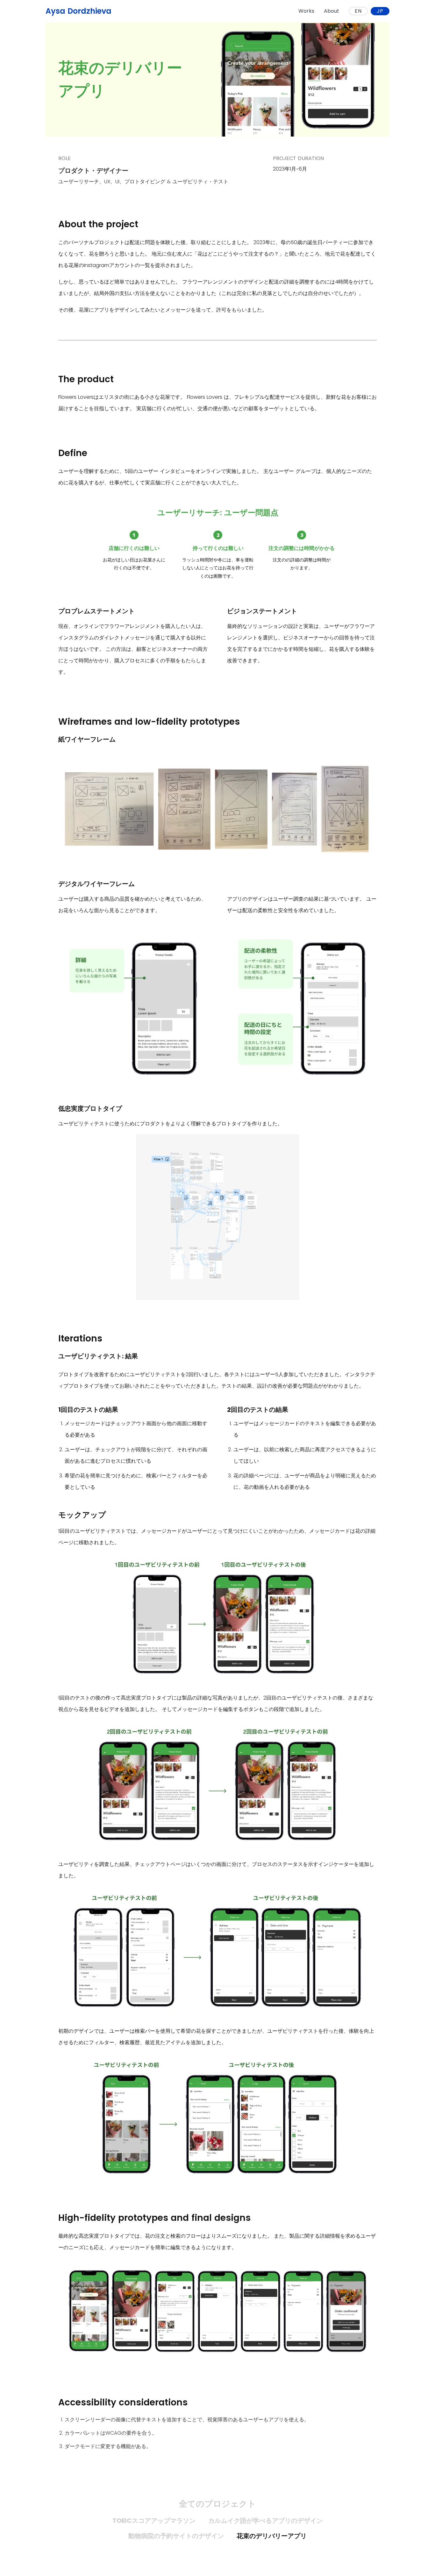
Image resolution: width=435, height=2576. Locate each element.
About (332, 11)
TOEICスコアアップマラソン (154, 2521)
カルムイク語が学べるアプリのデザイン (266, 2521)
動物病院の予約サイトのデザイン (176, 2536)
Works (306, 11)
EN (358, 11)
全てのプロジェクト (217, 2504)
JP (380, 11)
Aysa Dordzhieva (78, 11)
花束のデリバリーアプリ (272, 2536)
